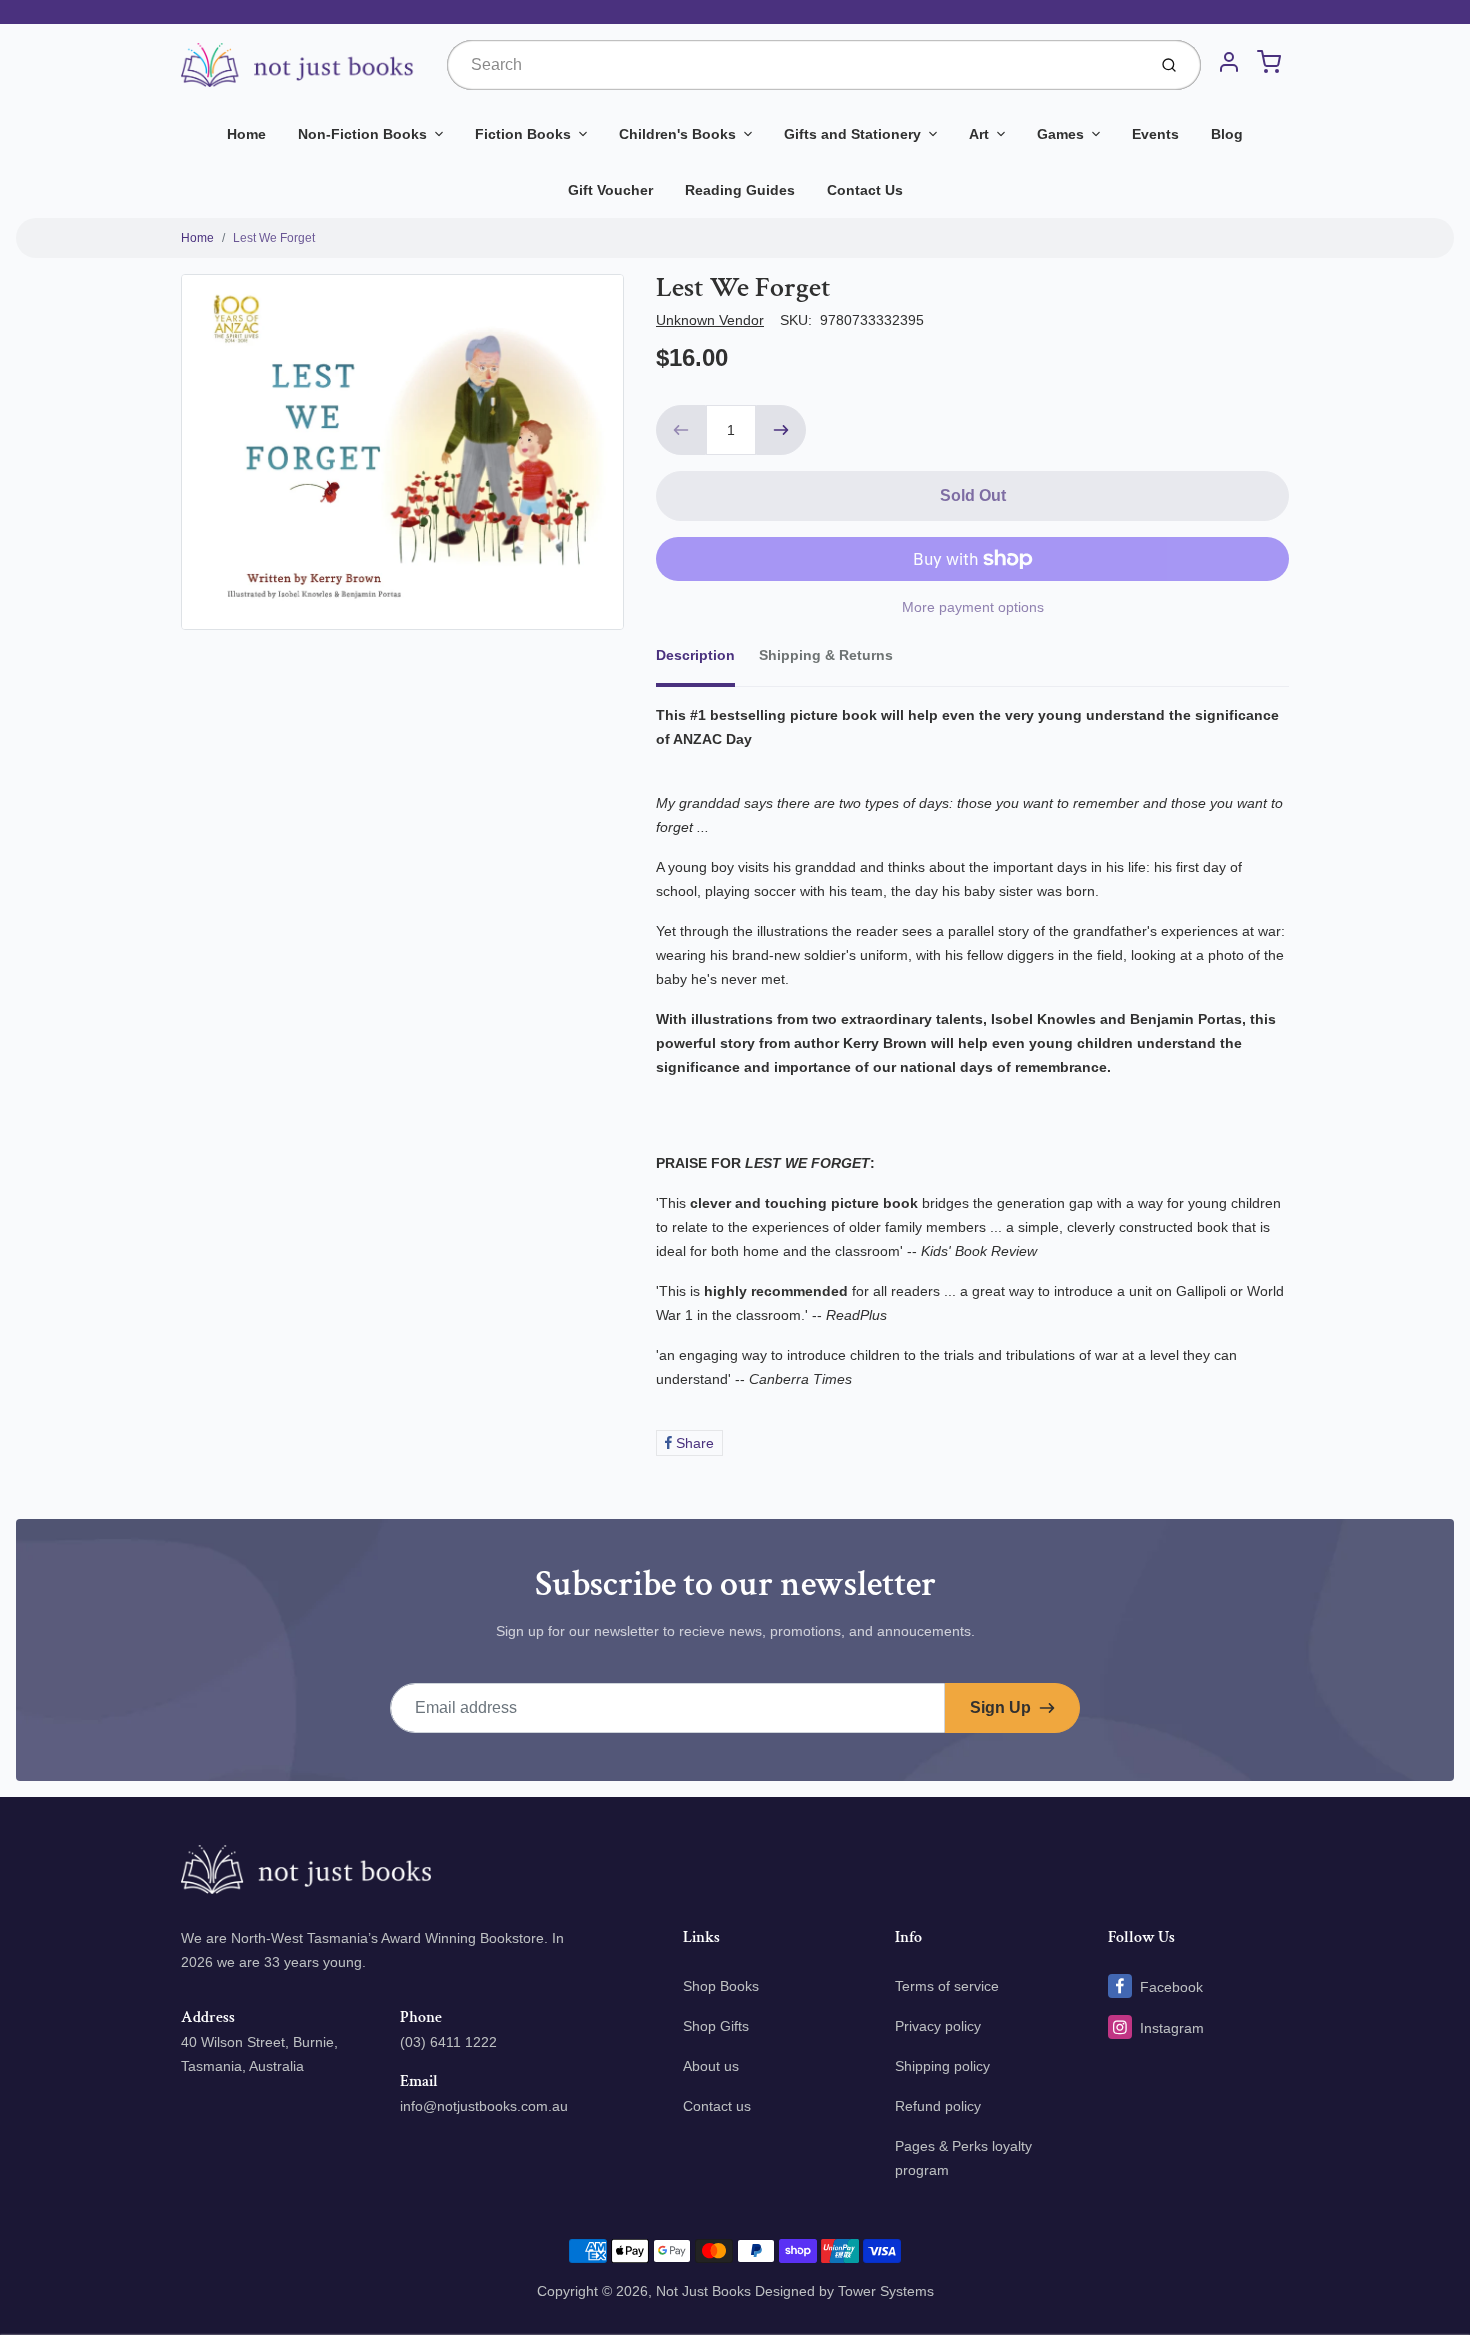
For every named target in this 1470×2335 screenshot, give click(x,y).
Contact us (717, 2106)
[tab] (707, 661)
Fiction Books (523, 134)
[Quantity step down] (681, 430)
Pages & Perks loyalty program (963, 2158)
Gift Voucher (610, 190)
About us (711, 2066)
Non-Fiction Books (362, 134)
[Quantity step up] (781, 430)
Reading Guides (740, 190)
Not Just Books (703, 2291)
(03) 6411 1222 (448, 2042)
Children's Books (677, 134)
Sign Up (1000, 1707)
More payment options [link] (973, 607)
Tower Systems (886, 2291)
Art (979, 134)
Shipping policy (942, 2066)
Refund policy (938, 2106)
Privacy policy (938, 2026)
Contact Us (865, 190)
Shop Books (721, 1986)
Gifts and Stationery (852, 134)
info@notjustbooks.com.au (484, 2106)
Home (246, 134)
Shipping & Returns (826, 655)
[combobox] (794, 65)
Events (1155, 134)
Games (1060, 134)
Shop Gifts (716, 2026)
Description (695, 655)
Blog (1227, 134)
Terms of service (947, 1986)
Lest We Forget (274, 238)
